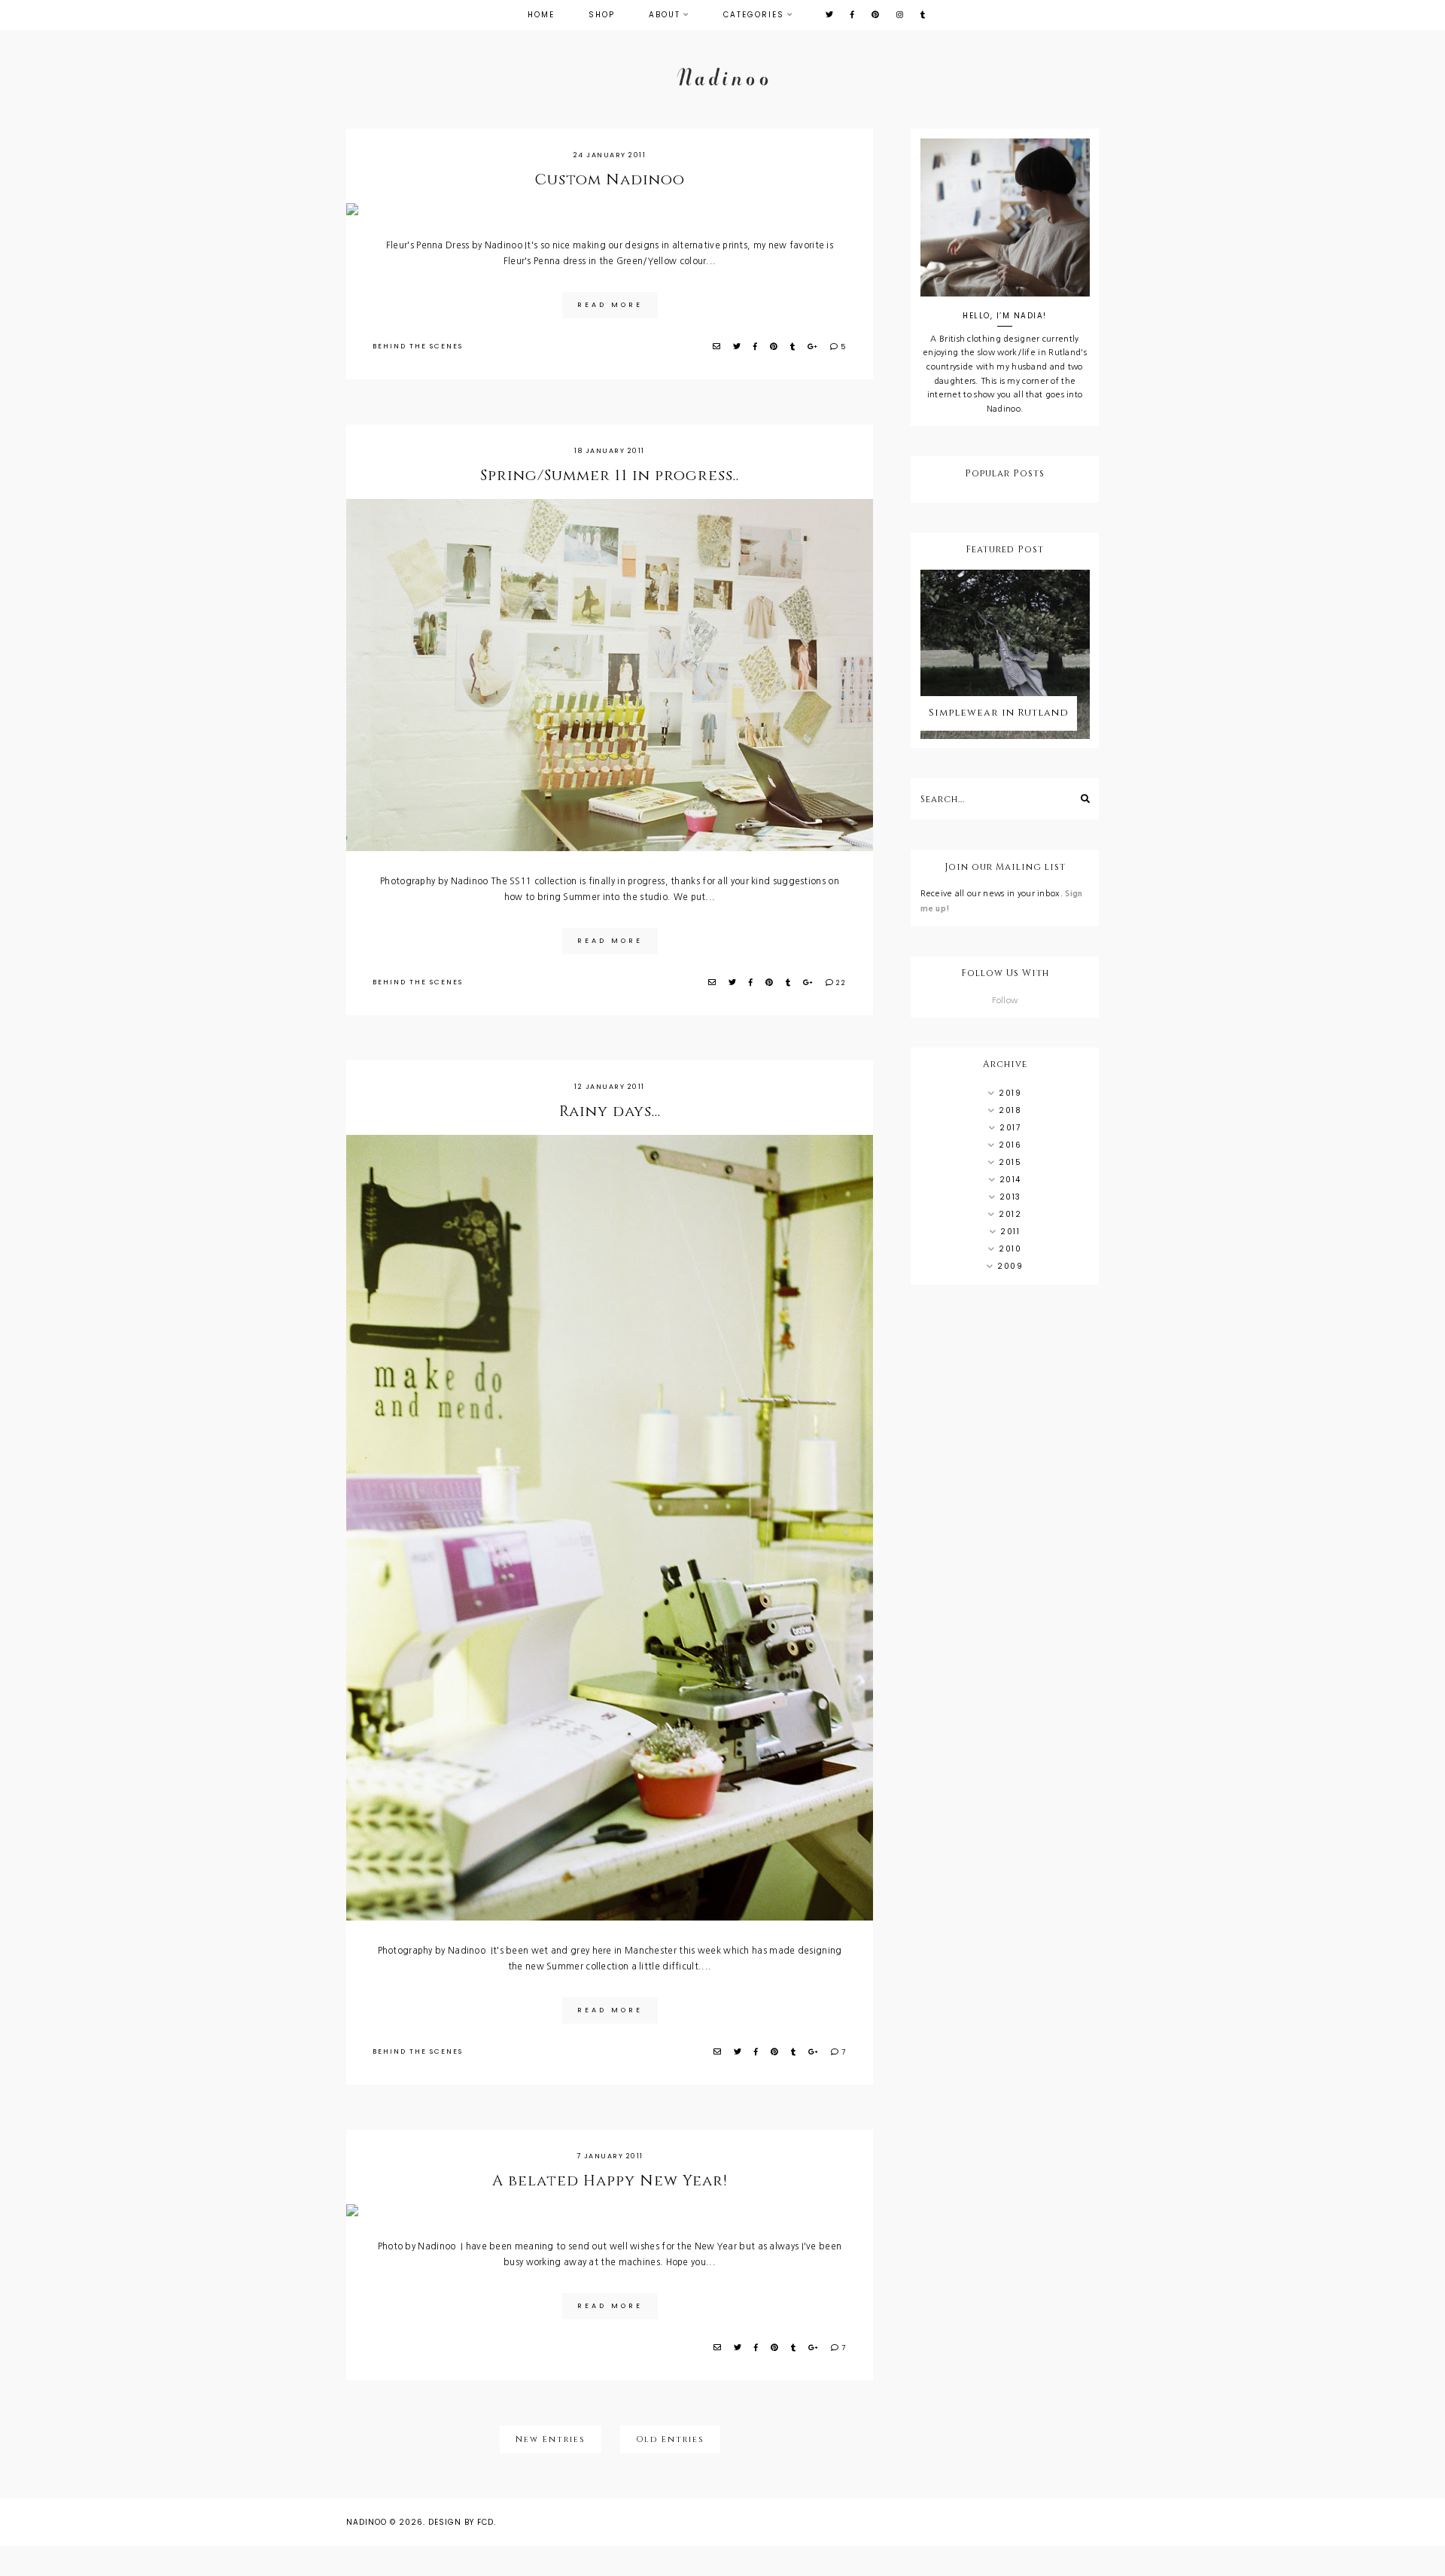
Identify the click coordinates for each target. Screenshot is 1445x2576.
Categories (754, 15)
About (665, 15)
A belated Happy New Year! (610, 2181)
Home (541, 15)
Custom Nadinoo (610, 179)
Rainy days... (610, 1111)
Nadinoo (367, 2522)
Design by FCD (461, 2522)
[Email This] (717, 347)
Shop (602, 15)
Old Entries (670, 2439)
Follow (1005, 1001)
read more (610, 305)
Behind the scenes (418, 346)
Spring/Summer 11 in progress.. (610, 475)
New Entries (551, 2439)
